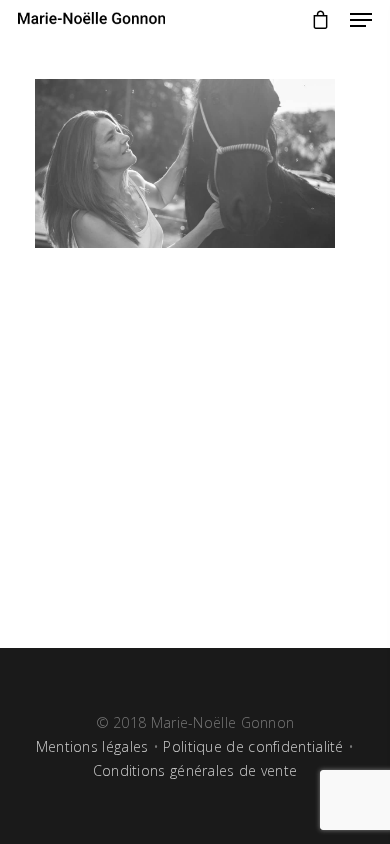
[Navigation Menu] (361, 20)
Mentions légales (92, 746)
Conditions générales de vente (195, 770)
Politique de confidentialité (253, 746)
